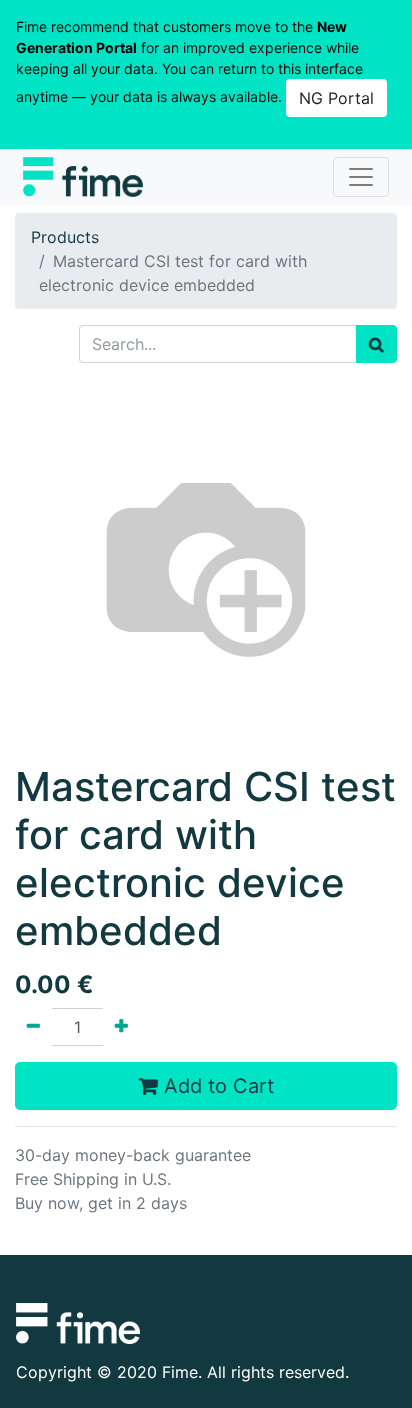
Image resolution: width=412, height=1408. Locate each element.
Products (65, 237)
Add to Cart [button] (216, 1086)
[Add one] (121, 1027)
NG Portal (336, 98)
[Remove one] (33, 1027)
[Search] (376, 344)
